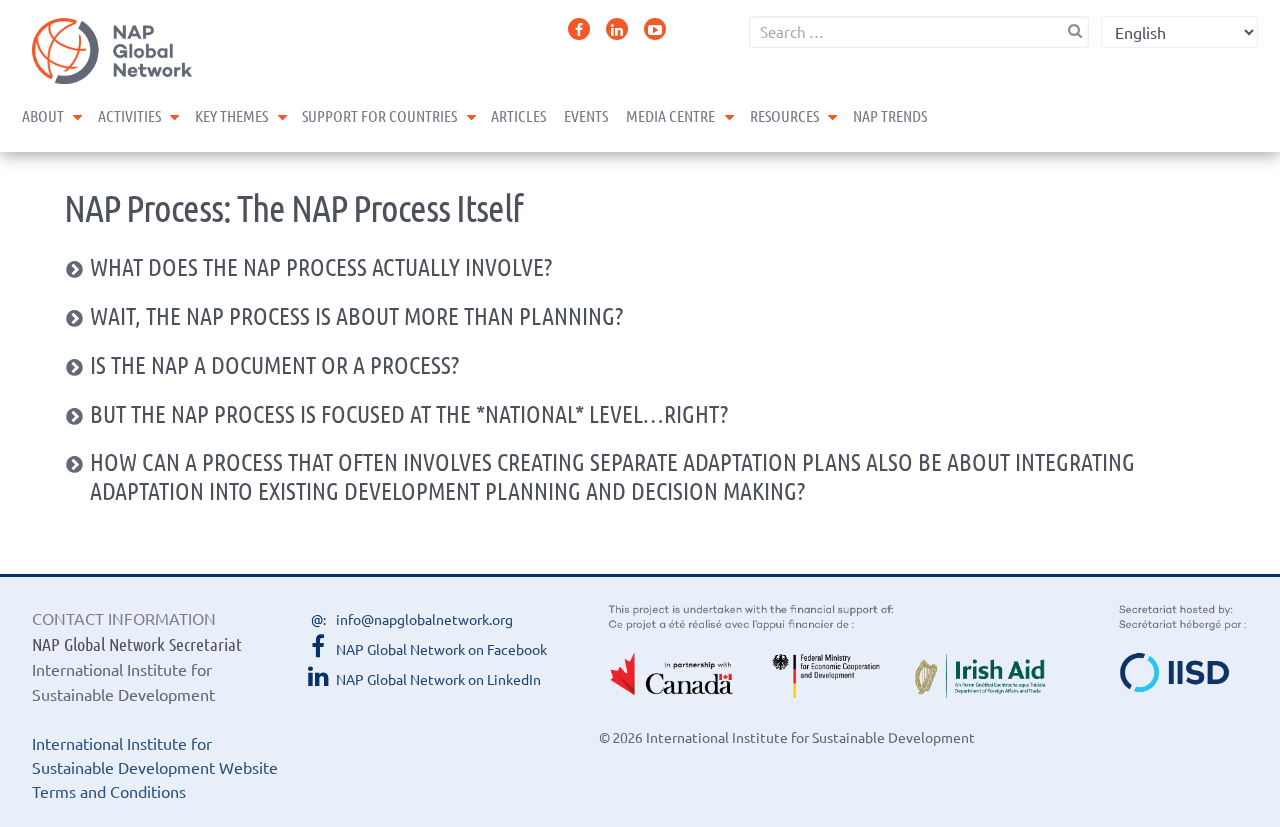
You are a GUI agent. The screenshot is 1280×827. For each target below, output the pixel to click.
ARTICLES (518, 115)
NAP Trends (890, 115)
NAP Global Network (112, 51)
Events (586, 115)
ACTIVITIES (129, 115)
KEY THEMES (231, 115)
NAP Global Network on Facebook (441, 649)
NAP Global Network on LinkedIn (438, 679)
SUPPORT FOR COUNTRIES (379, 115)
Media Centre (670, 115)
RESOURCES (784, 115)
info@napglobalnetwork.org (424, 619)
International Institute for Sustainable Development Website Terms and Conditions (155, 767)
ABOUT (43, 115)
